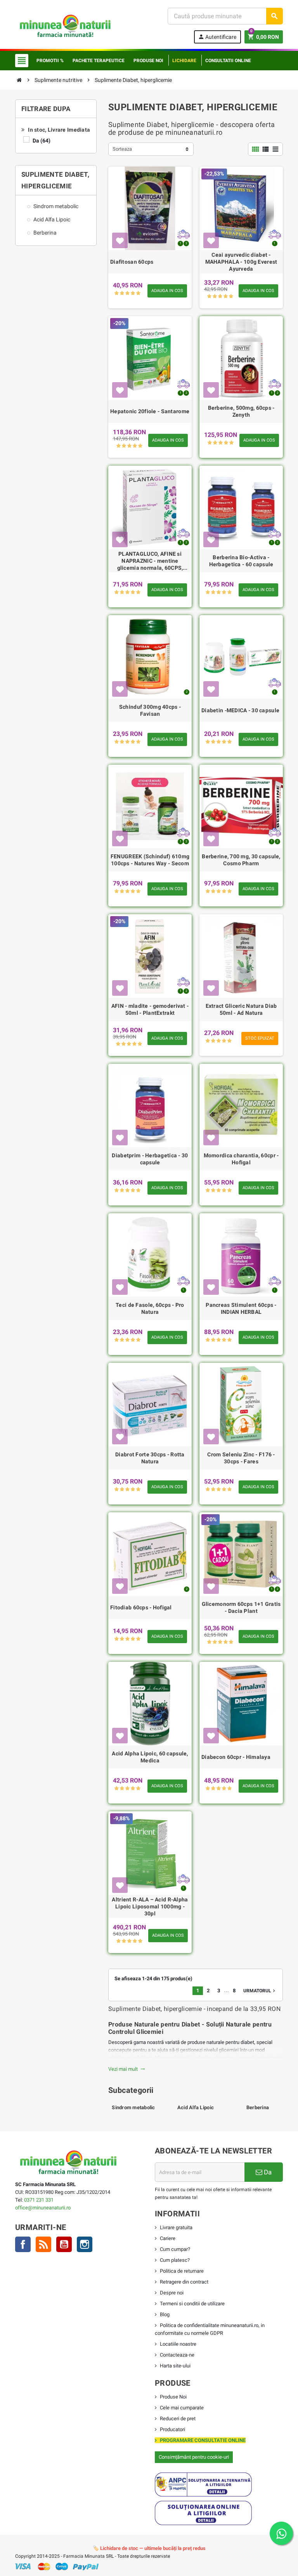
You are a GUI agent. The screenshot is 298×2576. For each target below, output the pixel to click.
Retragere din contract (184, 2282)
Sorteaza (122, 149)
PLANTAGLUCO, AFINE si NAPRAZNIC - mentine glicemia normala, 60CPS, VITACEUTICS (150, 561)
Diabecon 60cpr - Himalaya (236, 1757)
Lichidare (184, 61)
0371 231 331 (39, 2200)
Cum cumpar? (175, 2249)
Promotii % (50, 61)
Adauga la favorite (120, 240)
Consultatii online (228, 61)
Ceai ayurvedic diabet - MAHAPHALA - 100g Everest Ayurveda (241, 262)
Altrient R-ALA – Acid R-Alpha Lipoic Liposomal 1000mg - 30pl (150, 1906)
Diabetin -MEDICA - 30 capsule (240, 710)
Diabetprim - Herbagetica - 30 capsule (150, 1159)
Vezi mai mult (127, 2069)
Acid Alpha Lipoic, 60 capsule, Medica (150, 1757)
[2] (122, 293)
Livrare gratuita (176, 2227)
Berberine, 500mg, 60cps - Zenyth (241, 411)
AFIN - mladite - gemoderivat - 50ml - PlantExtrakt (150, 1009)
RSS (43, 2244)
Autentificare (217, 37)
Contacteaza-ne (177, 2355)
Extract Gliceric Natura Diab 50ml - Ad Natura (241, 1009)
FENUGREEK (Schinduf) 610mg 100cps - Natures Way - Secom (150, 860)
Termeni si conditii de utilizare (192, 2304)
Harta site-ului (175, 2366)
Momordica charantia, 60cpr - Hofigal (241, 1159)
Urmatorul (260, 1991)
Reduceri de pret (178, 2419)
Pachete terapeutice (99, 61)
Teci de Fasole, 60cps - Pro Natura (150, 1308)
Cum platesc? (175, 2260)
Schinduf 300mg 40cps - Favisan (150, 710)
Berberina (258, 2107)
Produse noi (148, 61)
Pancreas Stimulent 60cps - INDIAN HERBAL (241, 1308)
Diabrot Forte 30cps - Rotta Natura (150, 1458)
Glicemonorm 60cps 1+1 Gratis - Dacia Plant (241, 1607)
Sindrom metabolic (133, 2107)
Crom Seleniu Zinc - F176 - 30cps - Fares (241, 1458)
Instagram (85, 2244)
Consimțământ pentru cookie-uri (194, 2457)
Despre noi (172, 2293)
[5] (138, 293)
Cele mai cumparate (182, 2408)
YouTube (64, 2244)
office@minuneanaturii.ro (43, 2208)
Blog (165, 2314)
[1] (117, 293)
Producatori (172, 2429)
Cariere (168, 2238)
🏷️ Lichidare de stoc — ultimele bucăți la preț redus (149, 2548)
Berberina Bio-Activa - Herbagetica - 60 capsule (241, 561)
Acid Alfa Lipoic (196, 2107)
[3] (127, 293)
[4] (133, 293)
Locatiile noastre (178, 2344)
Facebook (23, 2244)
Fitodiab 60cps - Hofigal (141, 1607)
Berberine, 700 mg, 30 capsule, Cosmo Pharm (241, 860)
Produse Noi (173, 2397)
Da (42, 141)
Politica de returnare (182, 2271)
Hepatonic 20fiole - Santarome (150, 411)
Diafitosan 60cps (132, 262)
